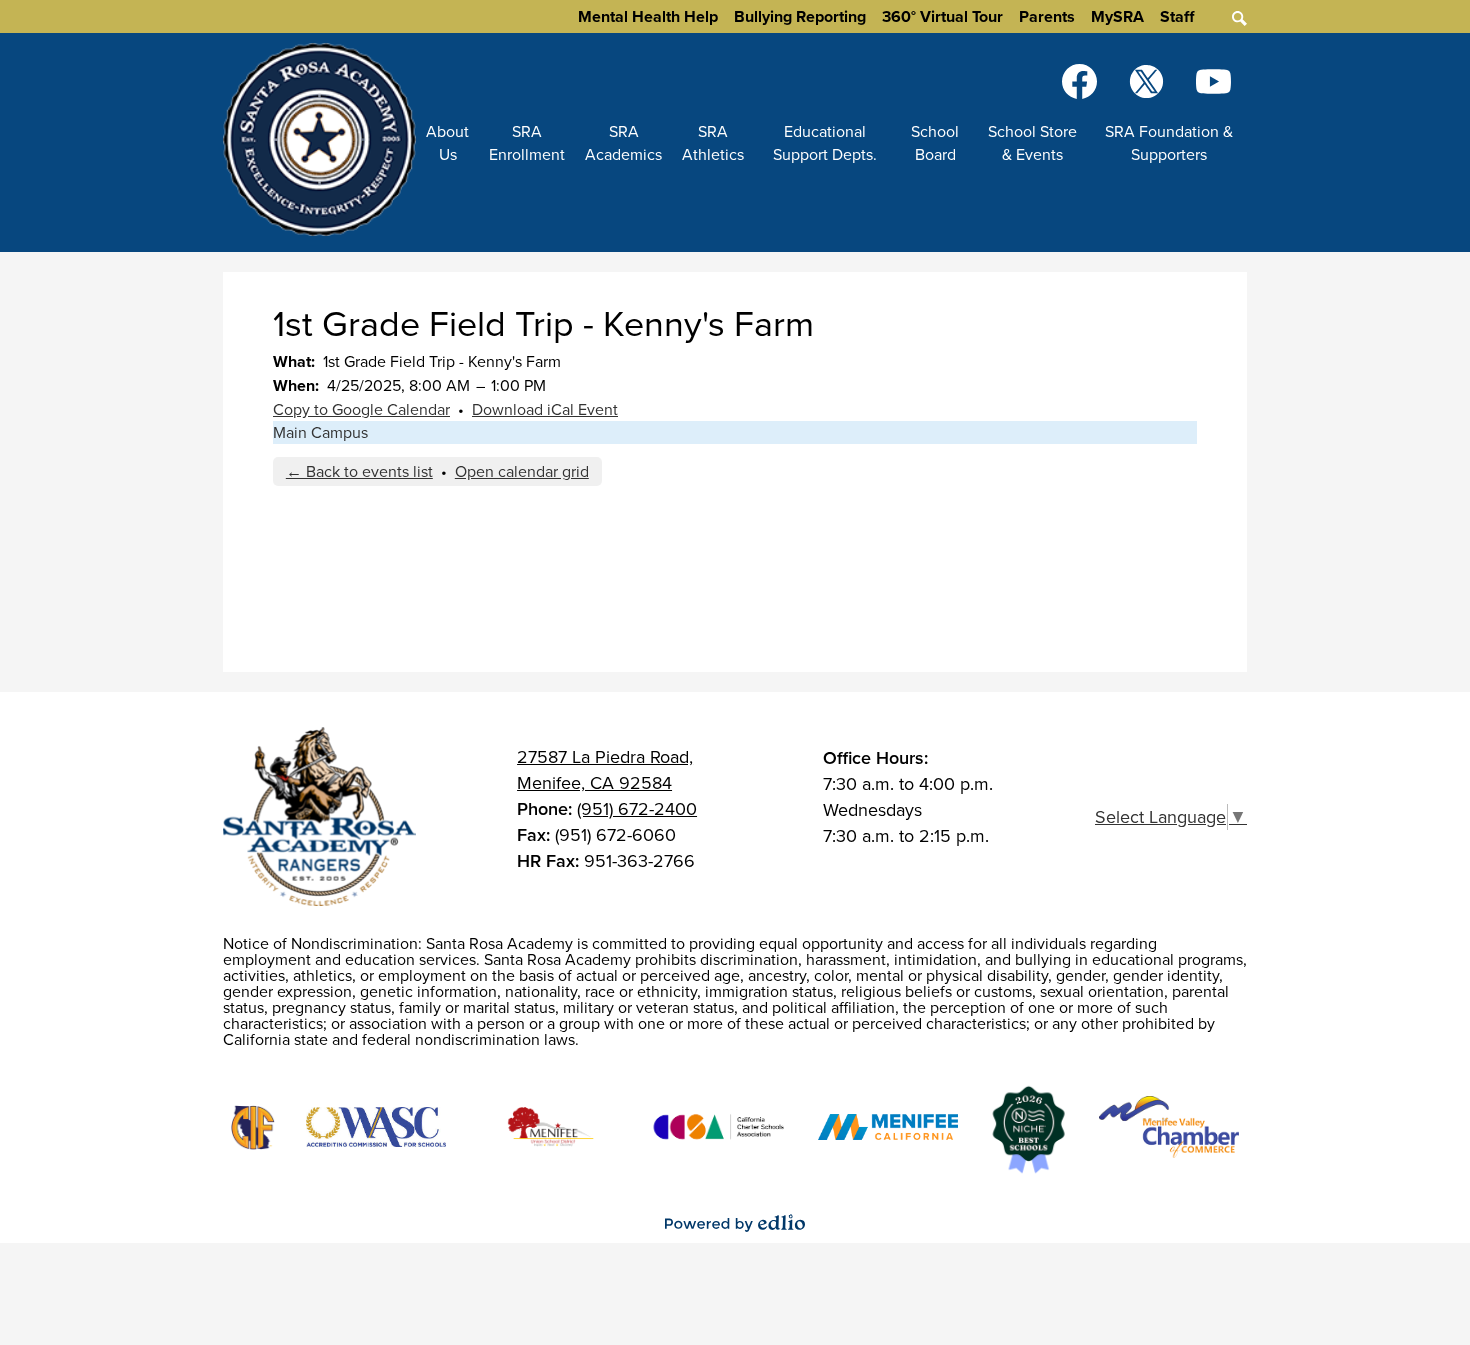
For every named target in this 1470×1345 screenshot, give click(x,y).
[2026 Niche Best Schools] (1028, 1130)
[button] (447, 143)
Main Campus (320, 432)
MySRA (1117, 16)
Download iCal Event (545, 409)
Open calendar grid (522, 471)
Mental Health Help (648, 16)
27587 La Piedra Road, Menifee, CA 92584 (605, 770)
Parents (1047, 16)
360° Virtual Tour (942, 16)
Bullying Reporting (800, 16)
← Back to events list (359, 471)
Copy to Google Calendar (361, 409)
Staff (1177, 16)
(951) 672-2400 (637, 809)
